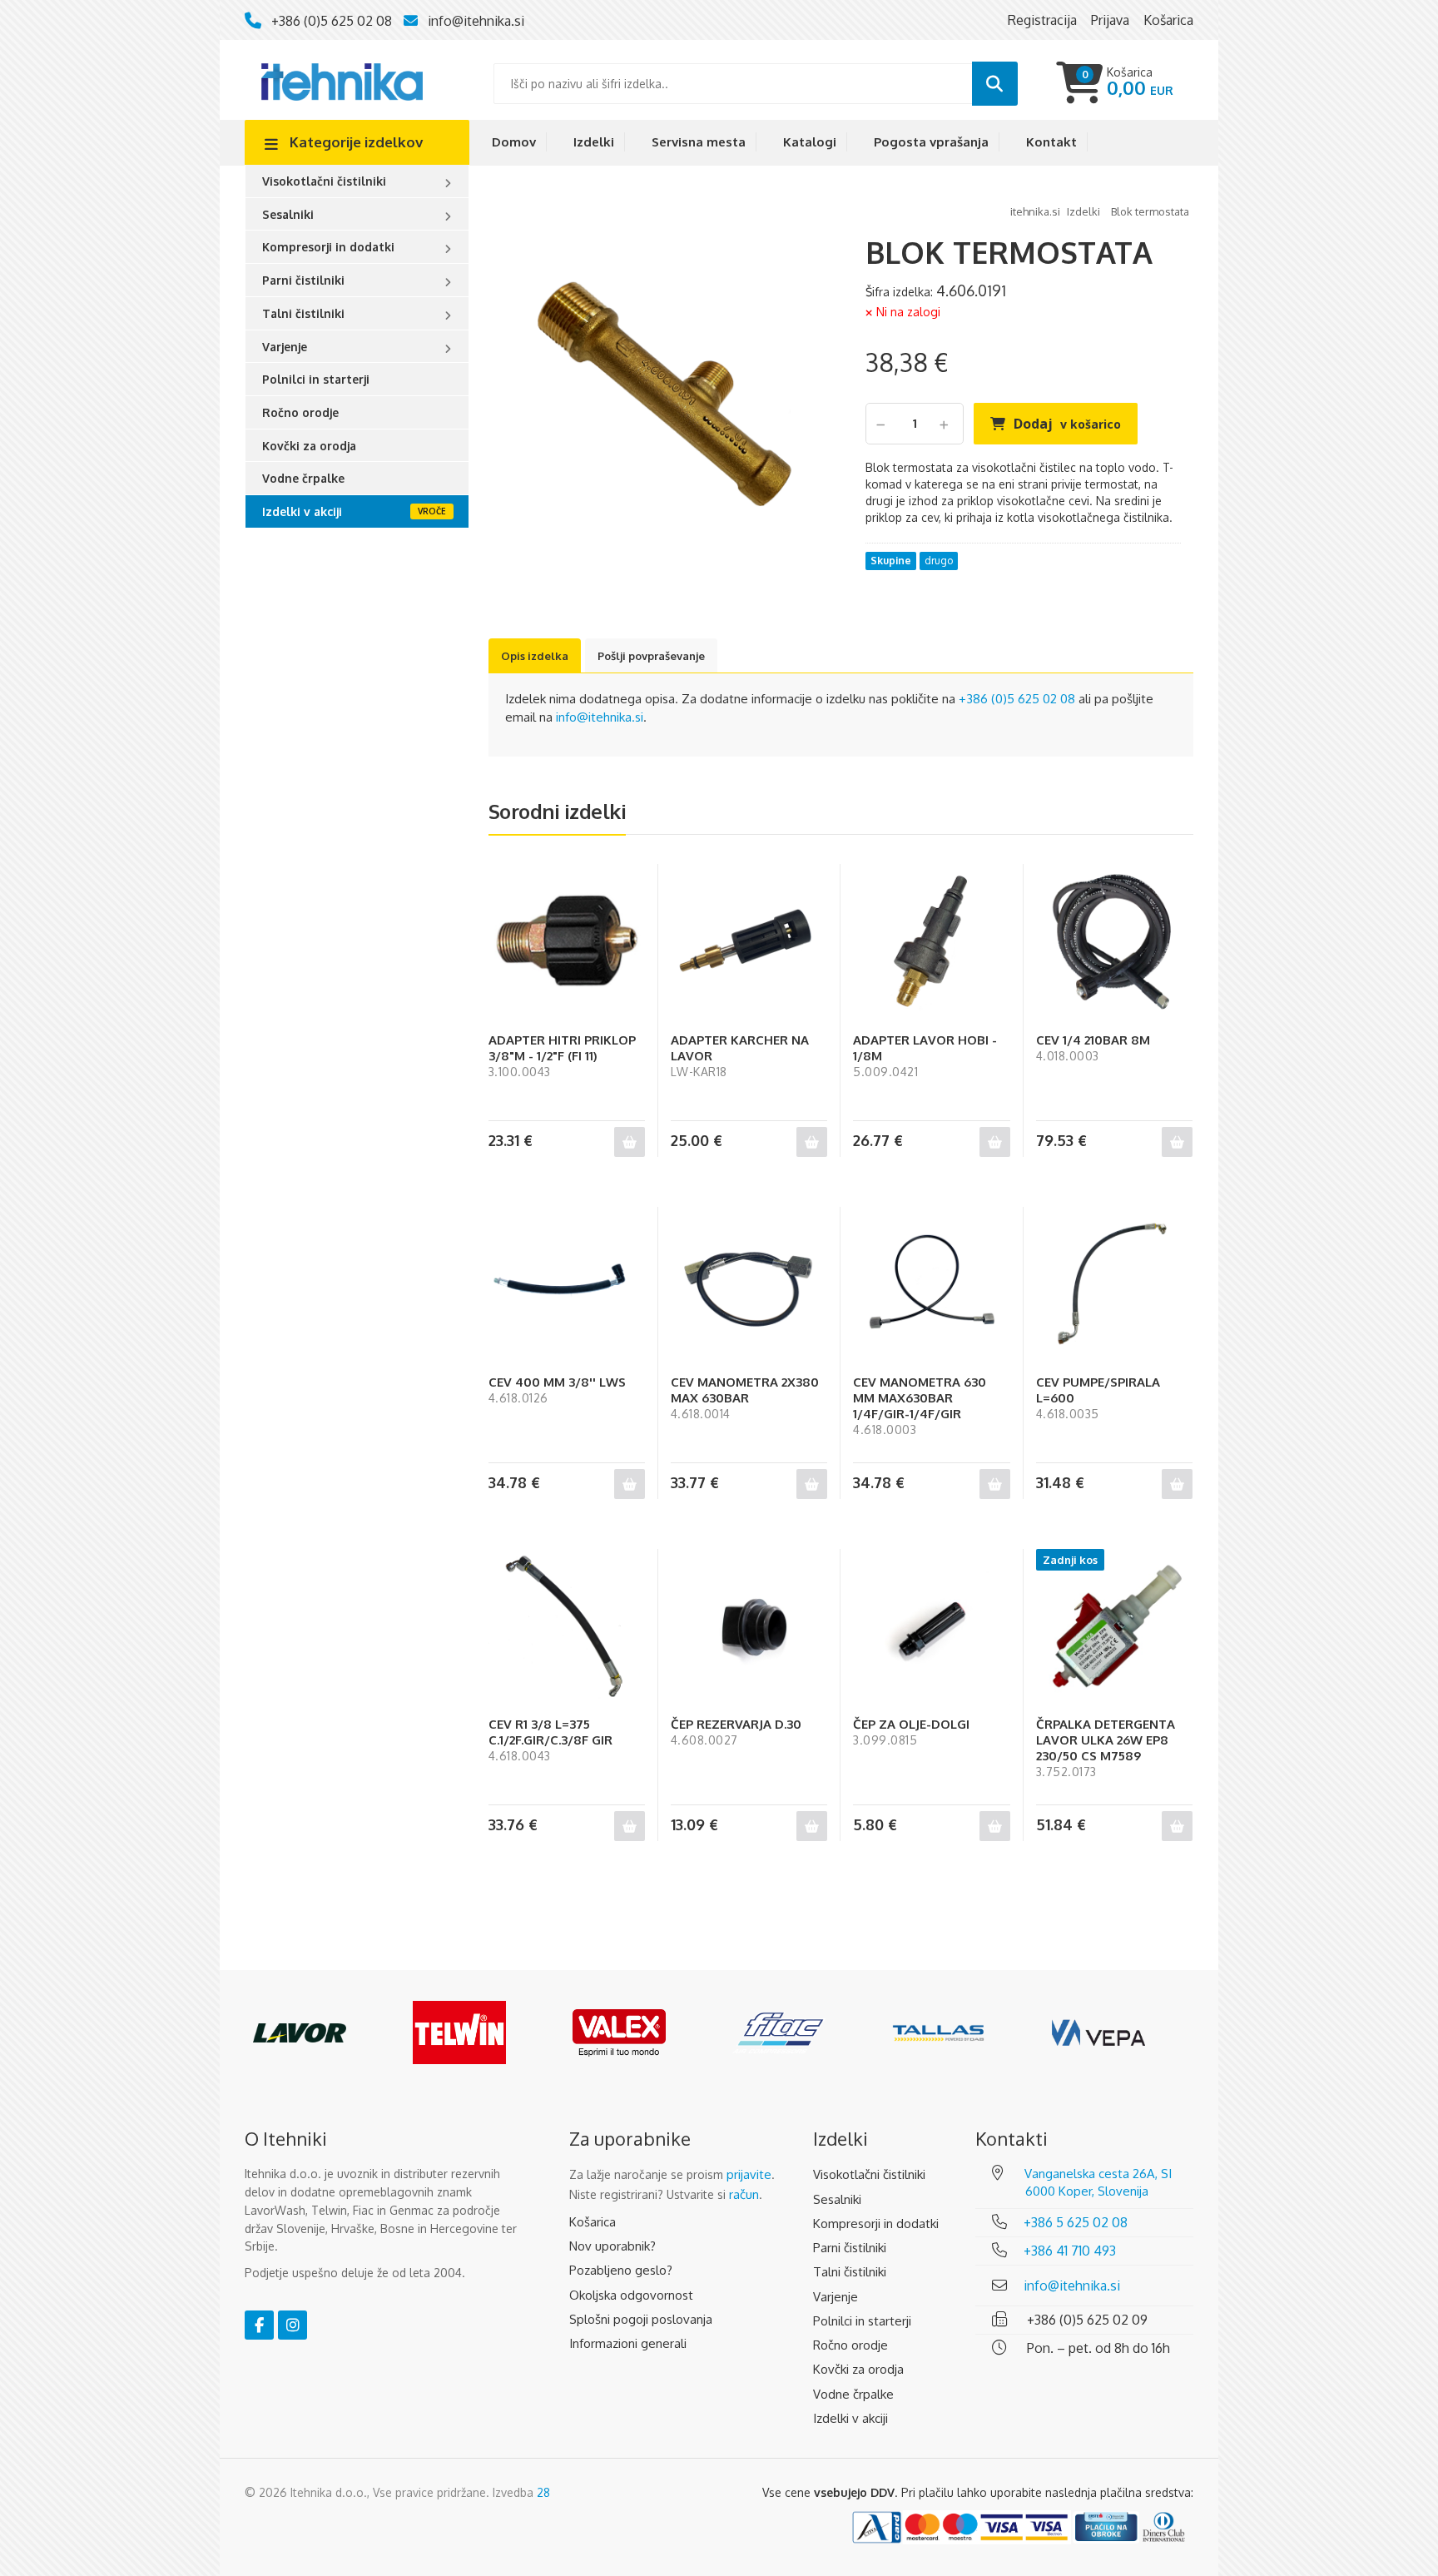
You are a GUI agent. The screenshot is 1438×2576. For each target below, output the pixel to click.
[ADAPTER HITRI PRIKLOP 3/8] (567, 942)
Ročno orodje (300, 412)
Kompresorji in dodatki (328, 247)
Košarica (593, 2222)
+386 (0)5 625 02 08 (332, 21)
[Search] (995, 84)
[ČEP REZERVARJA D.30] (749, 1627)
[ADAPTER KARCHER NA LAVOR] (749, 942)
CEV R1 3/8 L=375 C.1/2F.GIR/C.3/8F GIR (550, 1732)
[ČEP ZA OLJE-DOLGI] (931, 1627)
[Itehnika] (342, 80)
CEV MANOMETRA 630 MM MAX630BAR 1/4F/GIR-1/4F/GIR (920, 1398)
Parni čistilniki (303, 280)
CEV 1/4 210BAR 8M (1093, 1040)
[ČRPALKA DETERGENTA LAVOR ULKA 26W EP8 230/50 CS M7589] (1114, 1627)
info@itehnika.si (476, 21)
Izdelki (594, 142)
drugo (939, 561)
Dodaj (1067, 424)
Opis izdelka (535, 656)
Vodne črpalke (303, 478)
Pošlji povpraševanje (651, 656)
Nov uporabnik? (612, 2246)
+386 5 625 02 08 (1076, 2222)
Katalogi (810, 142)
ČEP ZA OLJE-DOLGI (911, 1724)
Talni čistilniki (303, 313)
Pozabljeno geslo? (621, 2270)
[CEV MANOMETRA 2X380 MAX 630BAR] (749, 1285)
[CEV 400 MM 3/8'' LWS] (567, 1285)
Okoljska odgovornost (631, 2295)
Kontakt (1051, 142)
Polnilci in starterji (316, 379)
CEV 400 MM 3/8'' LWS (557, 1382)
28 (543, 2492)
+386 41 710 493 (1070, 2251)
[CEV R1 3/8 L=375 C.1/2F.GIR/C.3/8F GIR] (567, 1627)
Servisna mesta (699, 142)
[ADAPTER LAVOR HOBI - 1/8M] (931, 942)
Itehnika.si (1035, 211)
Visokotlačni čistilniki (324, 181)
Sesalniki (288, 214)
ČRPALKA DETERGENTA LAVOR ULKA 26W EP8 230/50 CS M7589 (1106, 1740)
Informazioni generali (628, 2343)
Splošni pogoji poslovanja (641, 2319)
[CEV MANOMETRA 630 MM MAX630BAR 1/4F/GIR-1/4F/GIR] (931, 1285)
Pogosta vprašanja (931, 142)
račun (744, 2194)
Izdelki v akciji (302, 511)
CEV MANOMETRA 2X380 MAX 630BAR (745, 1390)
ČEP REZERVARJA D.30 (736, 1724)
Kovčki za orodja (309, 446)
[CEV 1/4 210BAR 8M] (1114, 942)
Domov (514, 142)
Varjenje (285, 347)
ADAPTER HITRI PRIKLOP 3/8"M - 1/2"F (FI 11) (562, 1048)
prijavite (749, 2174)
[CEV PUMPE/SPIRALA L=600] (1114, 1285)
